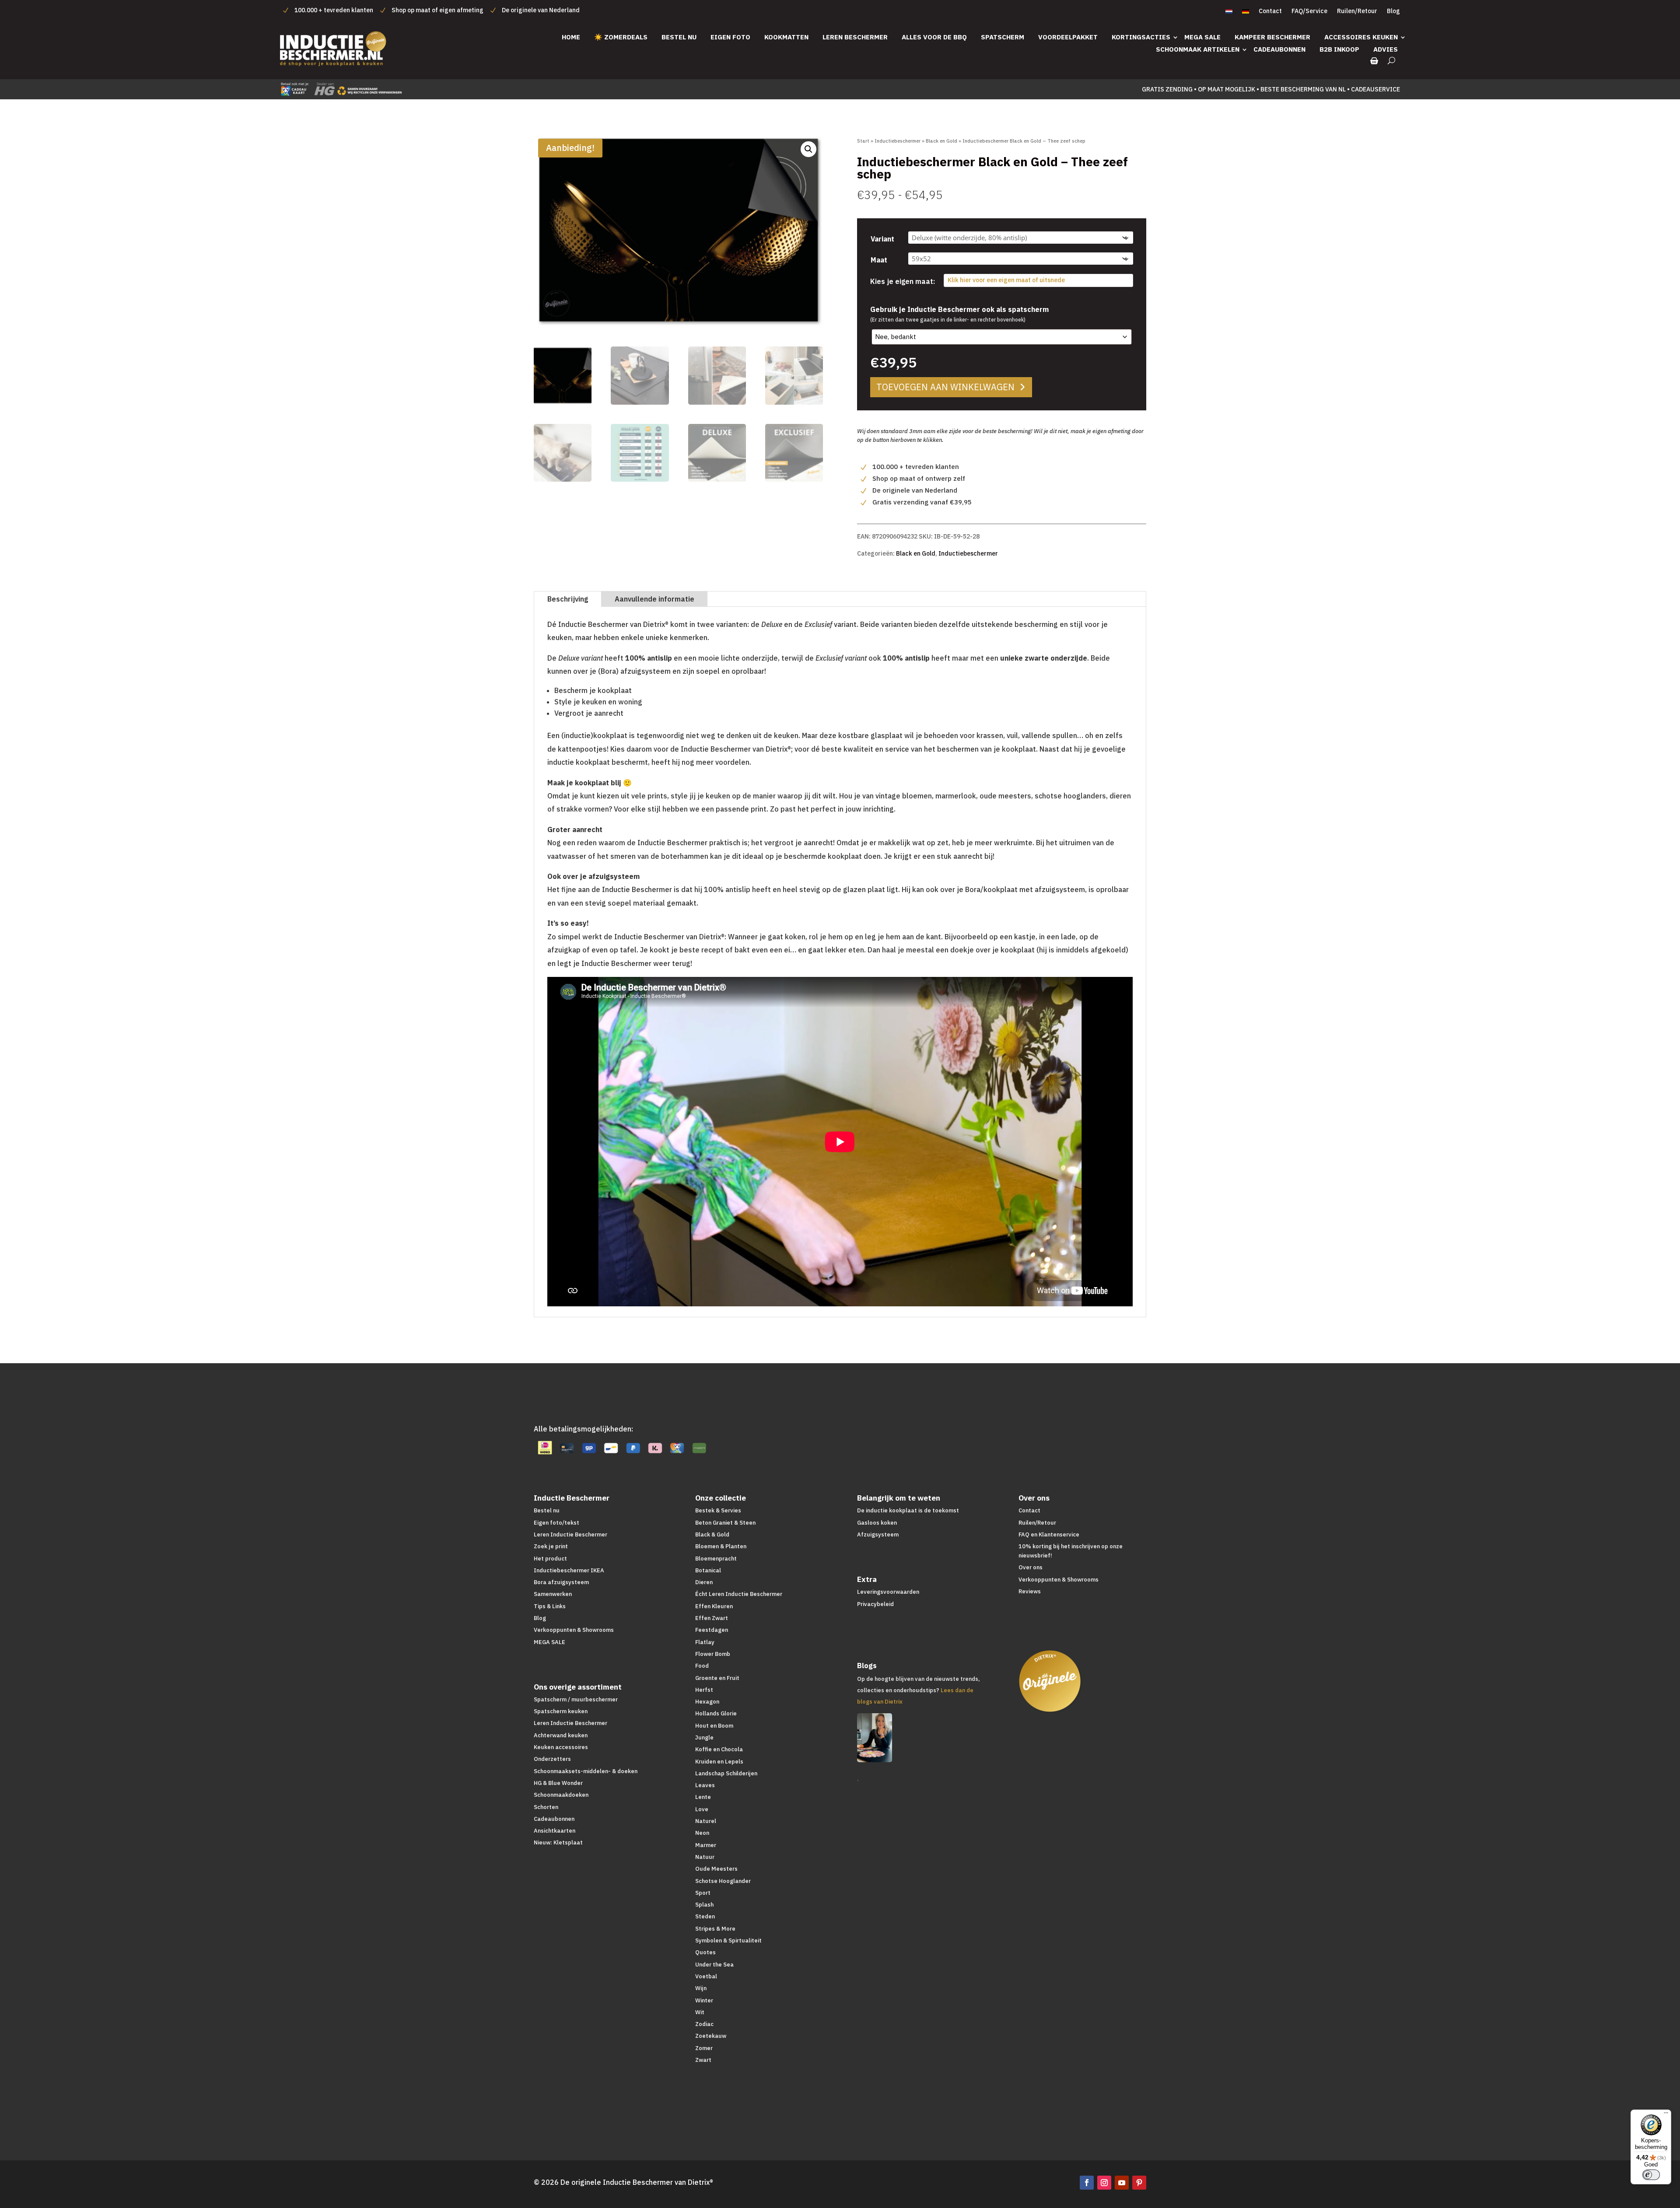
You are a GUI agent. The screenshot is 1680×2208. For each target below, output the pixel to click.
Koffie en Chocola (719, 1749)
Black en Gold (941, 141)
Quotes (705, 1952)
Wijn (701, 1988)
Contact (1270, 11)
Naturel (706, 1821)
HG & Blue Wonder (558, 1783)
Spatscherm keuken (561, 1711)
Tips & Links (550, 1606)
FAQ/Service (1309, 11)
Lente (703, 1797)
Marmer (706, 1845)
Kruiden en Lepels (719, 1762)
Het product (550, 1559)
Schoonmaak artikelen (1198, 49)
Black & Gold (712, 1534)
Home (571, 37)
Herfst (704, 1690)
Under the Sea (714, 1965)
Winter (704, 2000)
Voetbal (706, 1976)
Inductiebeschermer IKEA (569, 1570)
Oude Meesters (716, 1869)
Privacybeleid (875, 1604)
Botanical (708, 1570)
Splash (704, 1905)
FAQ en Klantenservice (1049, 1534)
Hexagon (707, 1702)
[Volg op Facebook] (1087, 2183)
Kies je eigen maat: (903, 281)
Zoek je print (551, 1546)
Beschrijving (568, 599)
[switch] (1651, 2175)
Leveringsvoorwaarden (888, 1592)
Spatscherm (1003, 37)
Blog (1393, 11)
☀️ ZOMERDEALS (621, 37)
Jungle (704, 1737)
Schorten (546, 1807)
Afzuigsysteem (878, 1534)
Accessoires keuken (1361, 37)
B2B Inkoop (1339, 49)
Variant (882, 239)
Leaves (705, 1785)
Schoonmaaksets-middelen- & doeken (586, 1771)
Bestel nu (679, 37)
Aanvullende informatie (654, 599)
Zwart (703, 2060)
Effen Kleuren (714, 1606)
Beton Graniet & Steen (725, 1523)
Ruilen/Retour (1357, 11)
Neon (702, 1833)
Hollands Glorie (716, 1713)
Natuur (705, 1857)
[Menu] (1666, 2115)
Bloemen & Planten (721, 1546)
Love (702, 1809)
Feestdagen (712, 1630)
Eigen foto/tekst (556, 1523)
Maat (879, 260)
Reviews (1030, 1591)
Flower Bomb (713, 1654)
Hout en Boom (714, 1726)
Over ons (1031, 1567)
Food (702, 1666)
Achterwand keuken (561, 1735)
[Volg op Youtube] (1122, 2183)
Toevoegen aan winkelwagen (945, 387)
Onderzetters (552, 1759)
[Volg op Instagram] (1104, 2183)
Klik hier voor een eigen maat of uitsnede (1006, 280)
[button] (808, 149)
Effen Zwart (712, 1618)
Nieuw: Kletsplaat (558, 1842)
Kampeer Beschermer (1272, 37)
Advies (1386, 49)
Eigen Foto (730, 37)
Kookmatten (786, 37)
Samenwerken (553, 1594)
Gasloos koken (877, 1523)
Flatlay (705, 1642)
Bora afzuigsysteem (561, 1582)
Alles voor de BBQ (934, 37)
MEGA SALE (1202, 37)
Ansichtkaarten (555, 1831)
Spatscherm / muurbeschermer (576, 1699)
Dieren (704, 1582)
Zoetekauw (711, 2036)
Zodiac (704, 2024)
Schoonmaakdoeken (561, 1795)
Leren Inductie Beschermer (570, 1534)
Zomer (704, 2048)
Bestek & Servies (718, 1510)
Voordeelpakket (1068, 37)
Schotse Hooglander (723, 1881)
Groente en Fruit (717, 1678)
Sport (703, 1893)
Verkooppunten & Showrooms (574, 1630)
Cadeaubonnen (1279, 49)
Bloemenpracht (716, 1559)
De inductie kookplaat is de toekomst (908, 1510)
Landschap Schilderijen (726, 1773)
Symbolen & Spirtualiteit (728, 1940)
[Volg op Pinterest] (1139, 2183)
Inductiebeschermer (898, 141)
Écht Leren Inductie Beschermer (739, 1594)
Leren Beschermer (855, 37)
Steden (705, 1916)
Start (863, 141)
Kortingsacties (1141, 37)
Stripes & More (715, 1929)
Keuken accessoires (561, 1747)
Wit (700, 2012)
